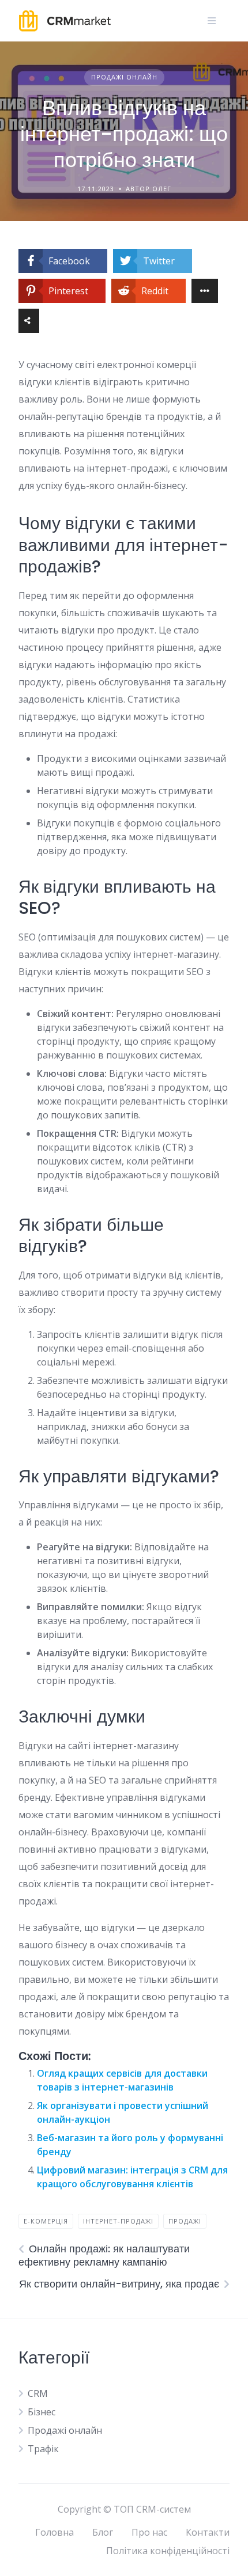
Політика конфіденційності (168, 2551)
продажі (185, 2221)
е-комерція (46, 2221)
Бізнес (42, 2412)
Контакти (208, 2532)
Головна (55, 2532)
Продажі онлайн (124, 77)
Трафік (43, 2449)
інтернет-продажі (118, 2221)
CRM (38, 2393)
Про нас (149, 2532)
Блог (103, 2532)
